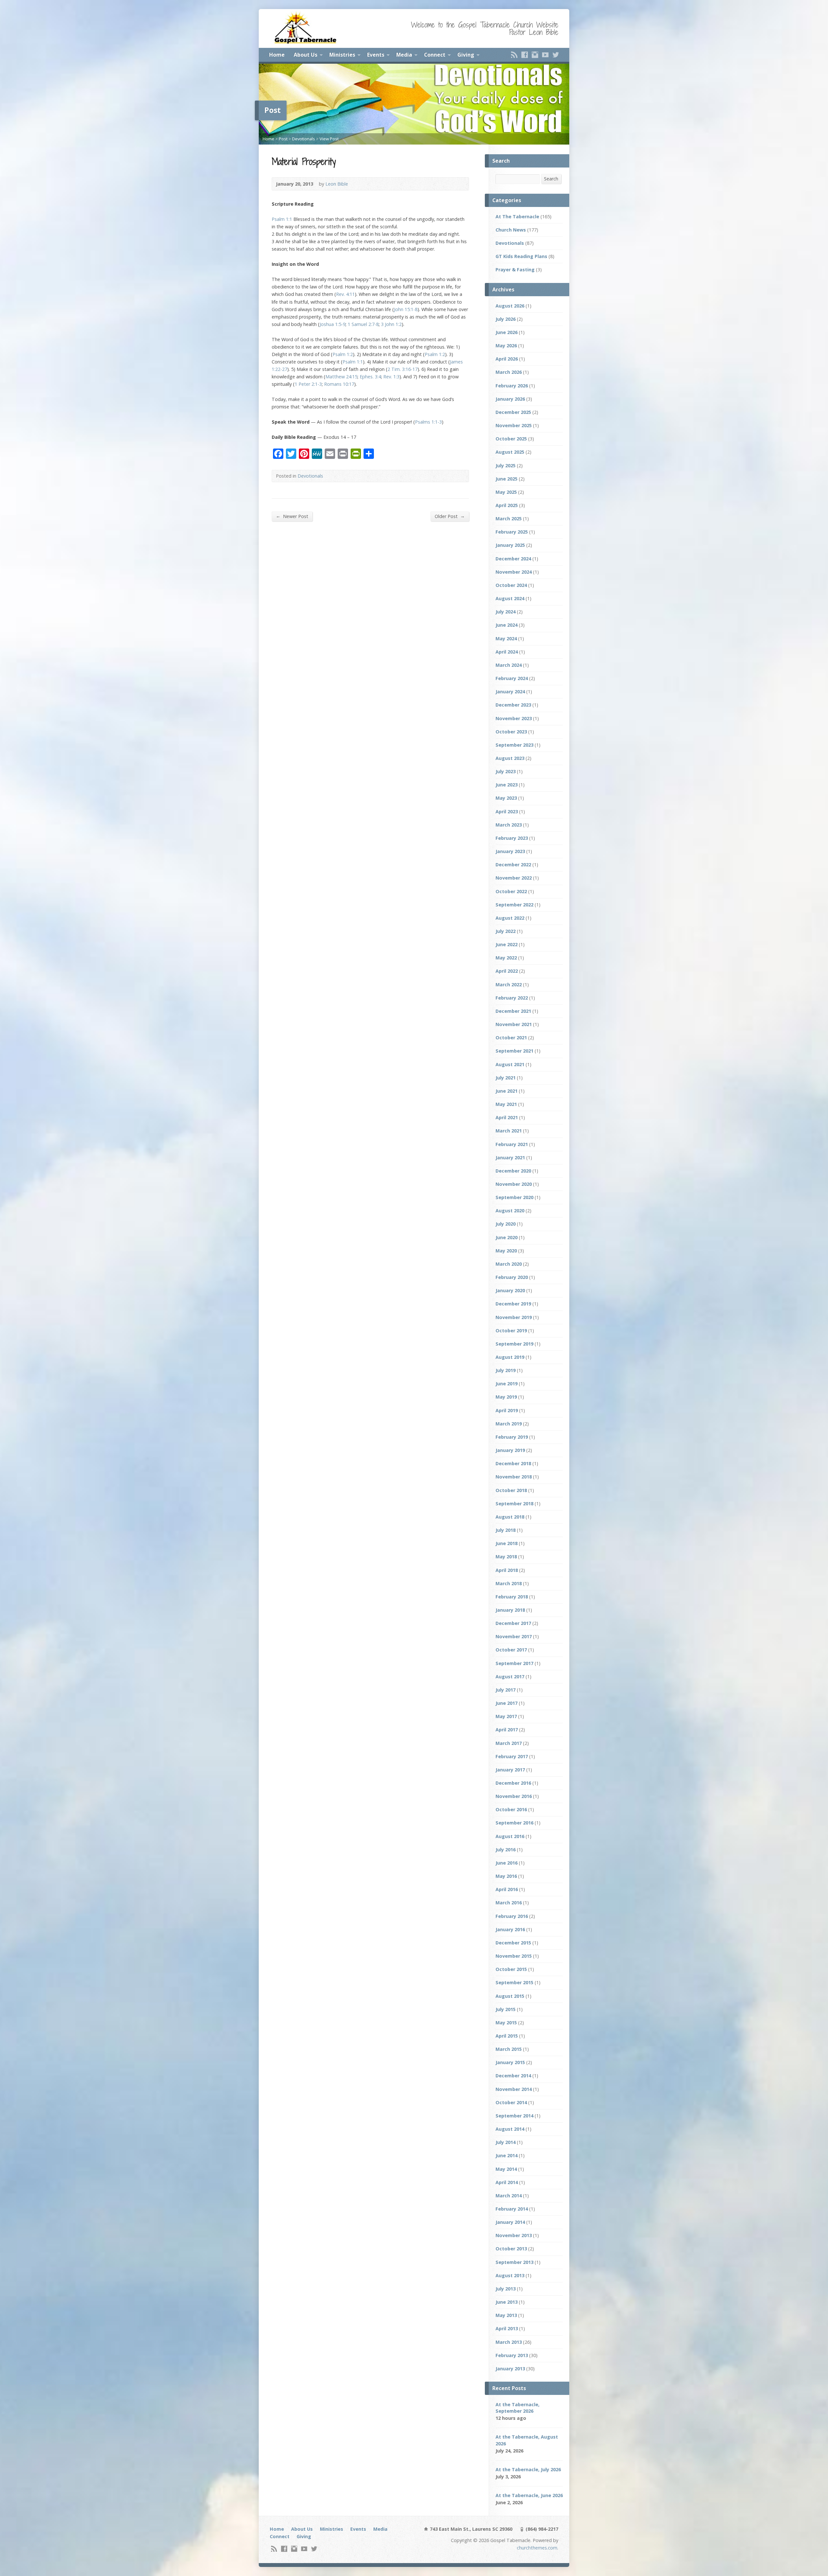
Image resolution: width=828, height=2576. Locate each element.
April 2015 (507, 2036)
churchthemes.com (537, 2548)
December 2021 (513, 1011)
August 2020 (510, 1211)
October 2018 (511, 1490)
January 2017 (510, 1770)
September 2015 (514, 1982)
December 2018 (513, 1463)
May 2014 (506, 2169)
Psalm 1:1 (282, 219)
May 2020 (506, 1251)
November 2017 (514, 1636)
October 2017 (511, 1650)
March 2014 (509, 2196)
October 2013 (511, 2249)
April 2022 (507, 971)
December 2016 (513, 1783)
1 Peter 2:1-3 (308, 384)
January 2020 (510, 1290)
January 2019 (510, 1450)
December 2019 (513, 1304)
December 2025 (513, 412)
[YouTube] (545, 55)
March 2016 (509, 1903)
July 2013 (506, 2289)
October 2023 (511, 732)
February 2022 (512, 998)
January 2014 (510, 2222)
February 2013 (512, 2355)
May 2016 (506, 1876)
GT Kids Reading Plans (521, 256)
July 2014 (506, 2142)
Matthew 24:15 (341, 377)
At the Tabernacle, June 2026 (529, 2495)
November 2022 (514, 878)
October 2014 (511, 2102)
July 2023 (506, 771)
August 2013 (510, 2275)
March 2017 (509, 1743)
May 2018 (506, 1557)
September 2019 (514, 1344)
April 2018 (507, 1570)
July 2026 (506, 319)
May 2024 (506, 639)
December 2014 (513, 2076)
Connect (435, 55)
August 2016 (510, 1836)
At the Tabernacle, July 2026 (528, 2469)
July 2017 (506, 1690)
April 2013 (507, 2328)
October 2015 (511, 1969)
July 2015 (506, 2009)
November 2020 (514, 1184)
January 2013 (510, 2369)
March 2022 (509, 985)
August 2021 (510, 1064)
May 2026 (506, 346)
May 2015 (506, 2023)
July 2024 (506, 612)
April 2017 (507, 1730)
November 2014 (514, 2089)
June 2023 (507, 785)
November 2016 (514, 1796)
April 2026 (507, 359)
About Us (305, 55)
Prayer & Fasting (515, 270)
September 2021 (514, 1051)
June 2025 (507, 479)
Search (551, 179)
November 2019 (514, 1317)
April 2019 (507, 1410)
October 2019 (511, 1331)
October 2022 (511, 891)
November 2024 (514, 572)
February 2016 (512, 1916)
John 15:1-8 (406, 309)
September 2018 (514, 1504)
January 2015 (510, 2062)
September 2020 (514, 1197)
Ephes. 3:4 (370, 377)
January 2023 (510, 851)
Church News (511, 230)
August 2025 (510, 452)
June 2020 (507, 1237)
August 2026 (510, 306)
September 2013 (514, 2262)
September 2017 (514, 1663)
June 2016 (507, 1863)
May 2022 (506, 958)
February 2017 (512, 1756)
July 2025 (506, 465)
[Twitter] (556, 55)
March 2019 (509, 1424)
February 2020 (512, 1277)
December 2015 (513, 1943)
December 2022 (513, 865)
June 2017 (507, 1703)
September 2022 (514, 905)
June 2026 (507, 332)
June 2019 (507, 1384)
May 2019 (506, 1397)
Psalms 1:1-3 (428, 422)
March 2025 (509, 519)
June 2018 (507, 1543)
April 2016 (507, 1889)
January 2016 (510, 1929)
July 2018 (506, 1530)
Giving (466, 55)
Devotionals (304, 139)
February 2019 (512, 1437)
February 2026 (512, 386)
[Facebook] (525, 55)
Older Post (450, 516)
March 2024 (509, 665)
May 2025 (506, 492)
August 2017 (510, 1677)
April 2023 (507, 812)
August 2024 (510, 598)
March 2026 (509, 372)
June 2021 (507, 1091)
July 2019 (506, 1370)
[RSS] (514, 55)
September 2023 (514, 745)
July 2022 (506, 931)
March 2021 (509, 1131)
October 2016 (511, 1809)
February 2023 (512, 838)
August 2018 (510, 1517)
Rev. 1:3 (391, 377)
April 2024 (507, 652)
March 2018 (509, 1583)
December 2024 (513, 559)
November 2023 (514, 718)
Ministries (342, 55)
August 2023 (510, 758)
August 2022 (510, 918)
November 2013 (514, 2235)
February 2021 (512, 1144)
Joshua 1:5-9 (332, 324)
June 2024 (507, 625)
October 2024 (511, 585)
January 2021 (510, 1158)
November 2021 (514, 1024)
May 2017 (506, 1716)
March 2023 (509, 825)
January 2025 (510, 545)
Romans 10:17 (339, 384)
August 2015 (510, 1996)
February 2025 (512, 532)
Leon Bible (337, 184)
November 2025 (514, 425)
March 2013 (509, 2342)
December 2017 (513, 1623)
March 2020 (509, 1264)
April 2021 (507, 1117)
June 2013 (507, 2302)
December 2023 (513, 705)
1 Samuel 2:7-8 (363, 324)
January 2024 (510, 692)
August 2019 (510, 1357)
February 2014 (512, 2209)
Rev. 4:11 (345, 294)
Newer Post (292, 516)
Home (277, 55)
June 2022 (507, 944)
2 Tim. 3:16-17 (403, 369)
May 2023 (506, 798)
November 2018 (514, 1477)
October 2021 (511, 1038)
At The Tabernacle (517, 216)
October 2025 (511, 439)
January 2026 (510, 399)
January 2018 (510, 1610)
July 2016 (506, 1850)
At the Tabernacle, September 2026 (517, 2408)
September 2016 (514, 1823)
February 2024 (512, 678)
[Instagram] (535, 55)
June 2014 (507, 2155)
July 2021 (506, 1078)
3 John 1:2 (391, 324)
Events (376, 55)
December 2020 (513, 1171)
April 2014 (507, 2182)
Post (283, 139)
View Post (329, 139)
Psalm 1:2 (343, 354)
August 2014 (510, 2129)
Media (404, 55)
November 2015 (514, 1956)
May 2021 (506, 1104)
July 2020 (506, 1224)
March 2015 (509, 2049)
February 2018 (512, 1597)
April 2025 (507, 505)
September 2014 (514, 2116)
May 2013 (506, 2315)
